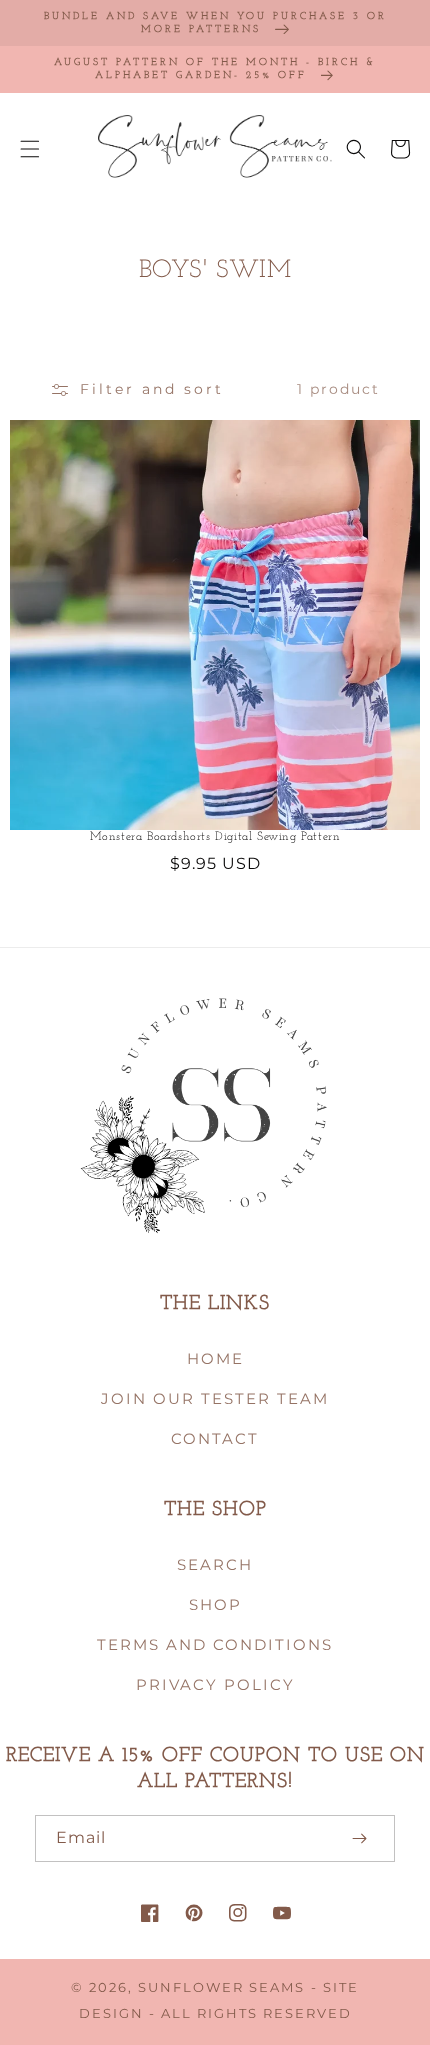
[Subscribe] (359, 1838)
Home (215, 1358)
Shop (215, 1604)
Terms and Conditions (215, 1644)
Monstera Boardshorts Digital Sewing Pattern (215, 837)
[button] (30, 149)
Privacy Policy (215, 1684)
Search (215, 1564)
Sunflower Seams (221, 1987)
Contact (215, 1438)
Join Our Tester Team (215, 1398)
